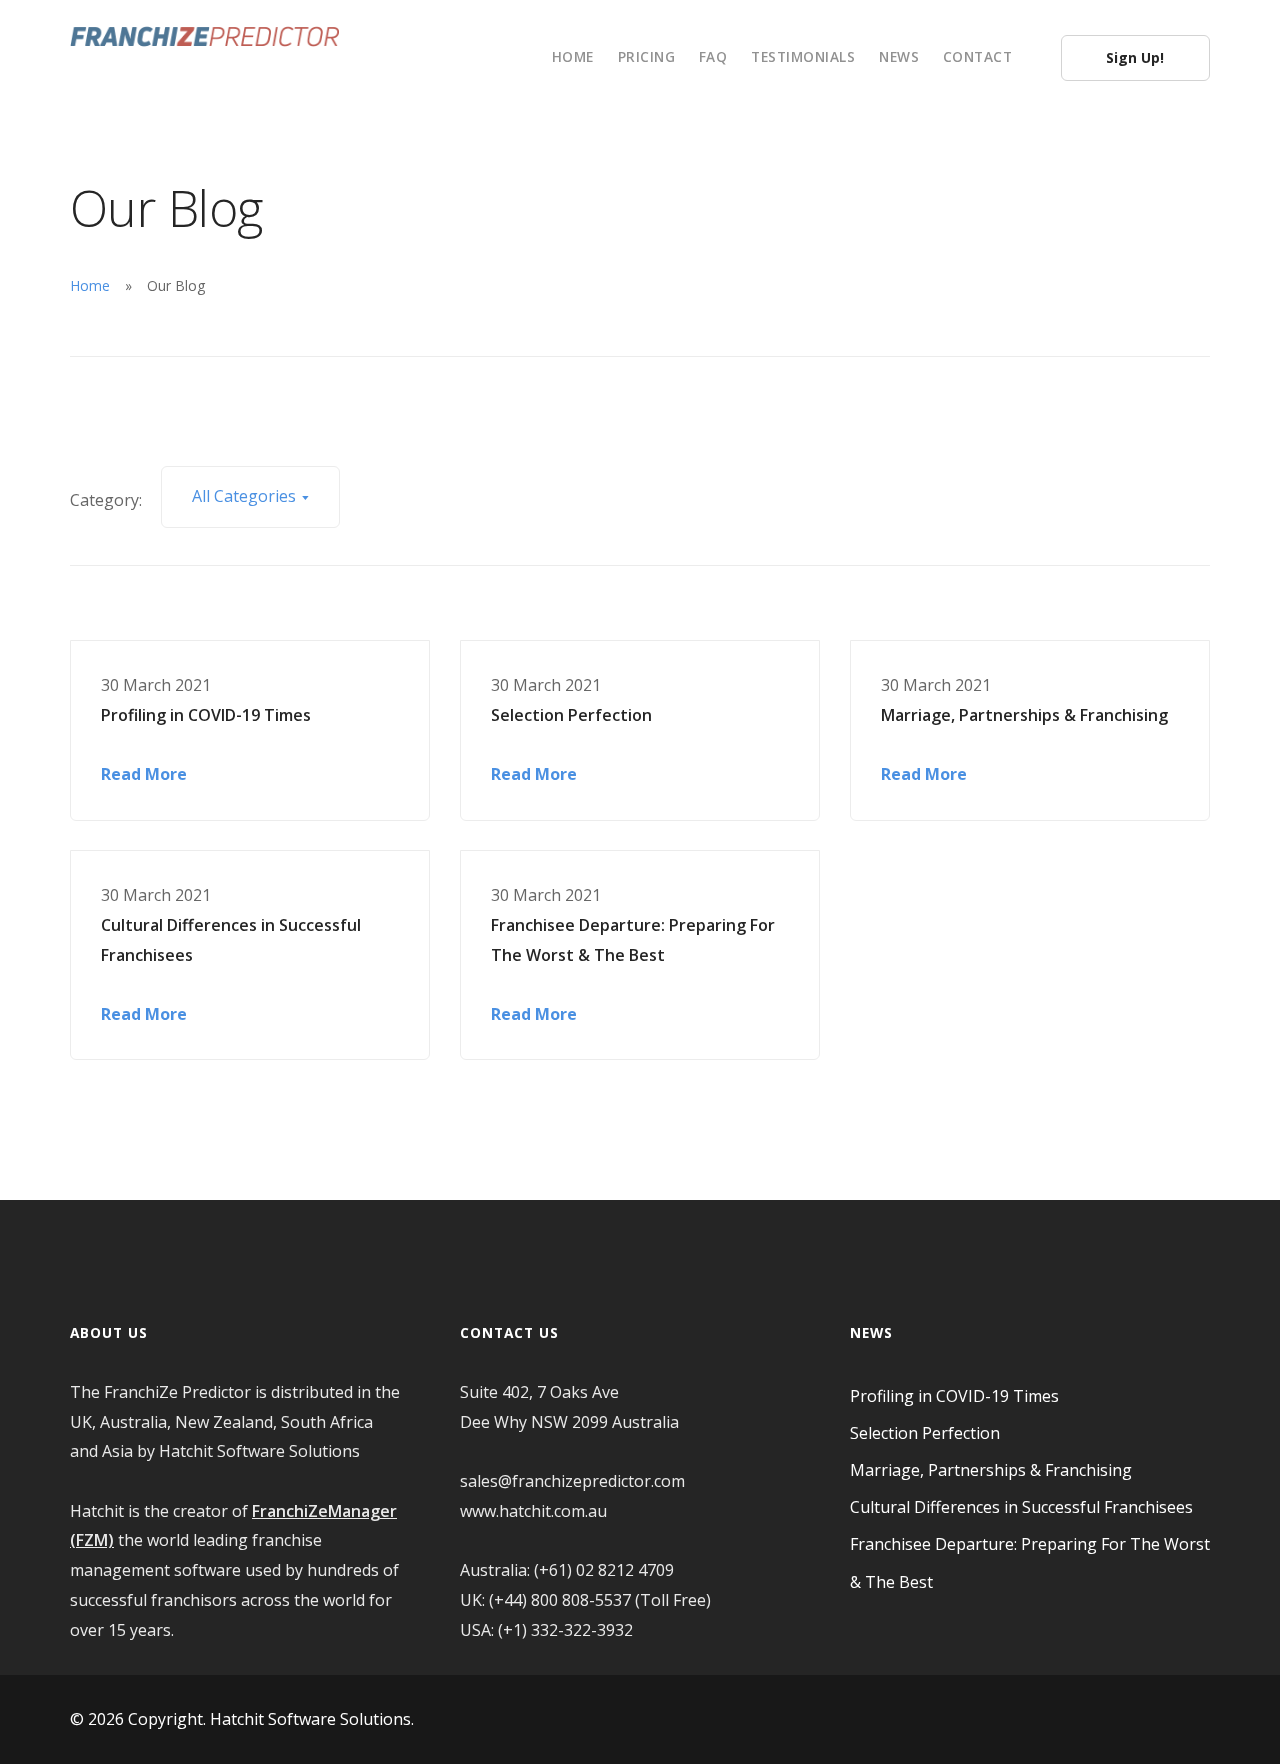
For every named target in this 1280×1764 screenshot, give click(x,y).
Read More (144, 774)
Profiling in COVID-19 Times (206, 715)
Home (573, 56)
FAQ (713, 56)
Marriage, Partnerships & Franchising (1024, 715)
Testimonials (803, 56)
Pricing (647, 56)
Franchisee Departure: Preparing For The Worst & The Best (633, 940)
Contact (978, 56)
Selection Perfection (571, 715)
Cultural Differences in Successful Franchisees (231, 940)
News (899, 56)
